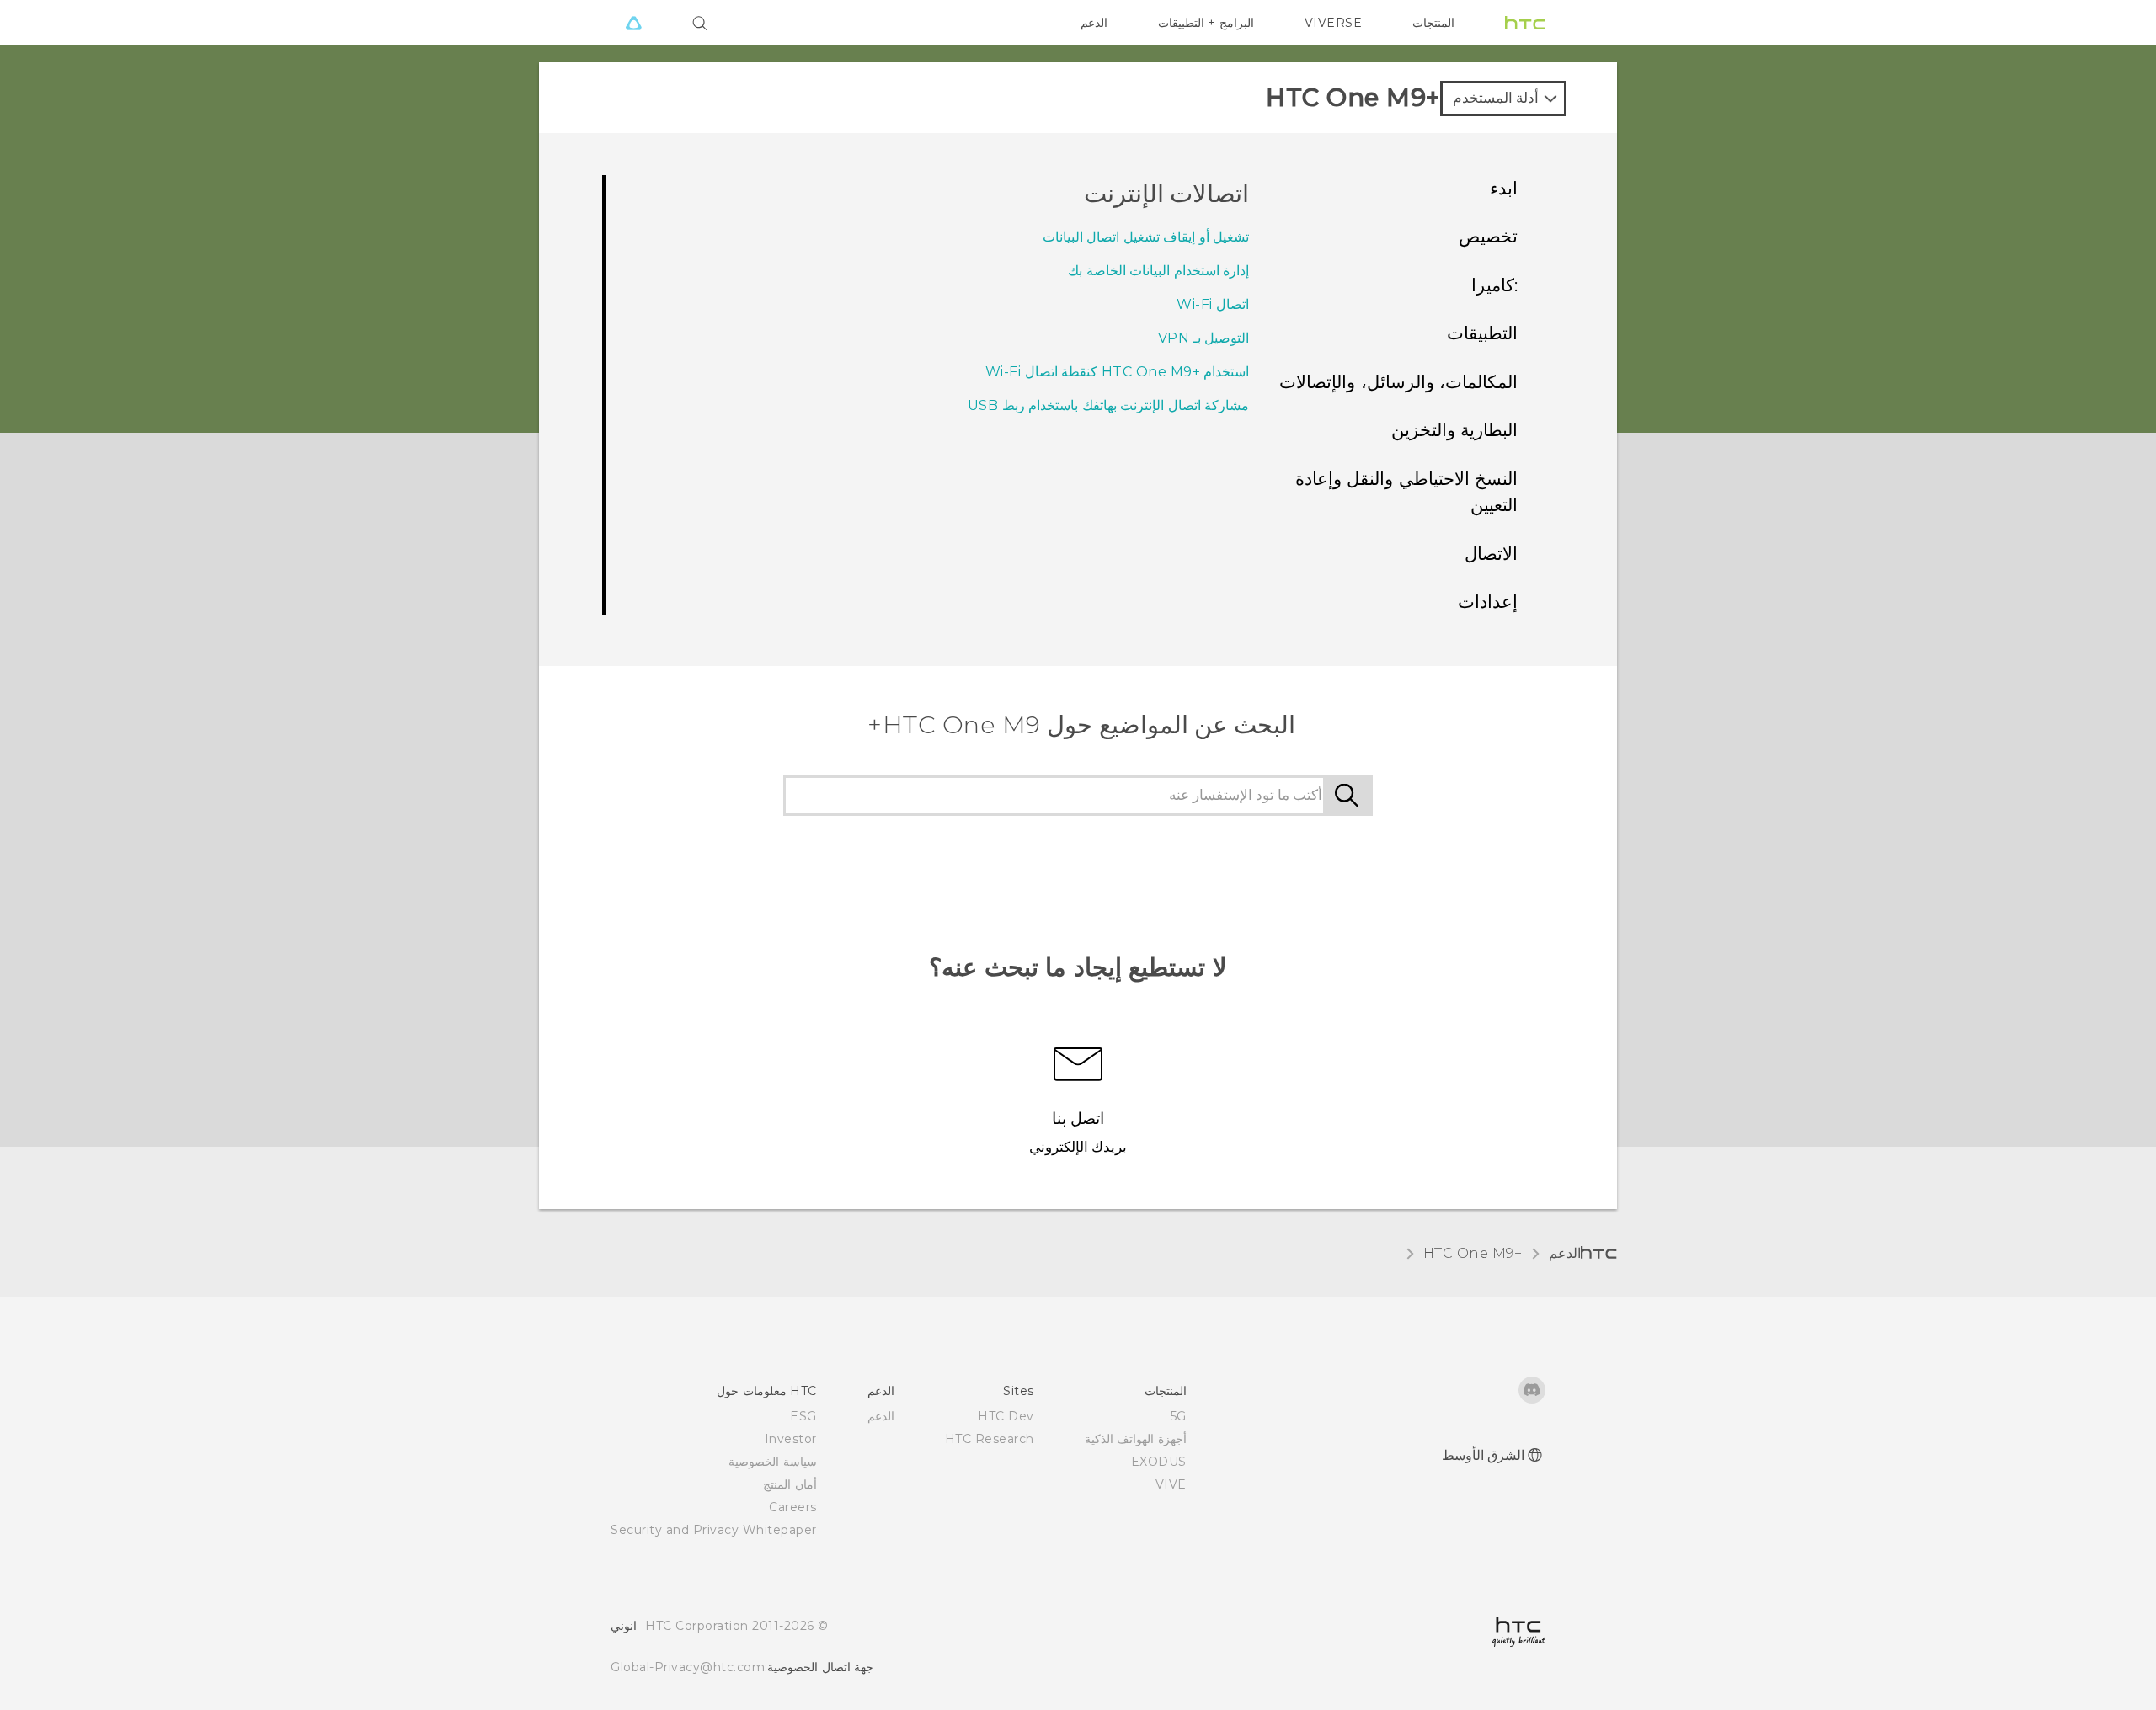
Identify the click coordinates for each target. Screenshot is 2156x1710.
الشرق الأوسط (1484, 1455)
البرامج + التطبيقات (1206, 23)
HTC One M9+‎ (1473, 1253)
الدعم (1094, 23)
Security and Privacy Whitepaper (714, 1530)
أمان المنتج (790, 1484)
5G (1179, 1416)
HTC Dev (1006, 1416)
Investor (791, 1439)
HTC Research (990, 1439)
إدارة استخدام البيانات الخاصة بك (1158, 271)
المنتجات (1433, 23)
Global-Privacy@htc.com (688, 1667)
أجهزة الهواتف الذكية (1136, 1439)
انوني (624, 1626)
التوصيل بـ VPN (1204, 338)
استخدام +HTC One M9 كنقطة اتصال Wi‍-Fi (1118, 372)
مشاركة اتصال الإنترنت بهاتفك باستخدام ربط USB (1109, 405)
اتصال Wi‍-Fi (1213, 304)
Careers (793, 1507)
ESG (803, 1416)
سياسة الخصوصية (773, 1462)
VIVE (1171, 1484)
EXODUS (1159, 1462)
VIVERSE (1334, 23)
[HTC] (1525, 23)
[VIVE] (633, 23)
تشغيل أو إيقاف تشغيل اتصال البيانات (1146, 237)
